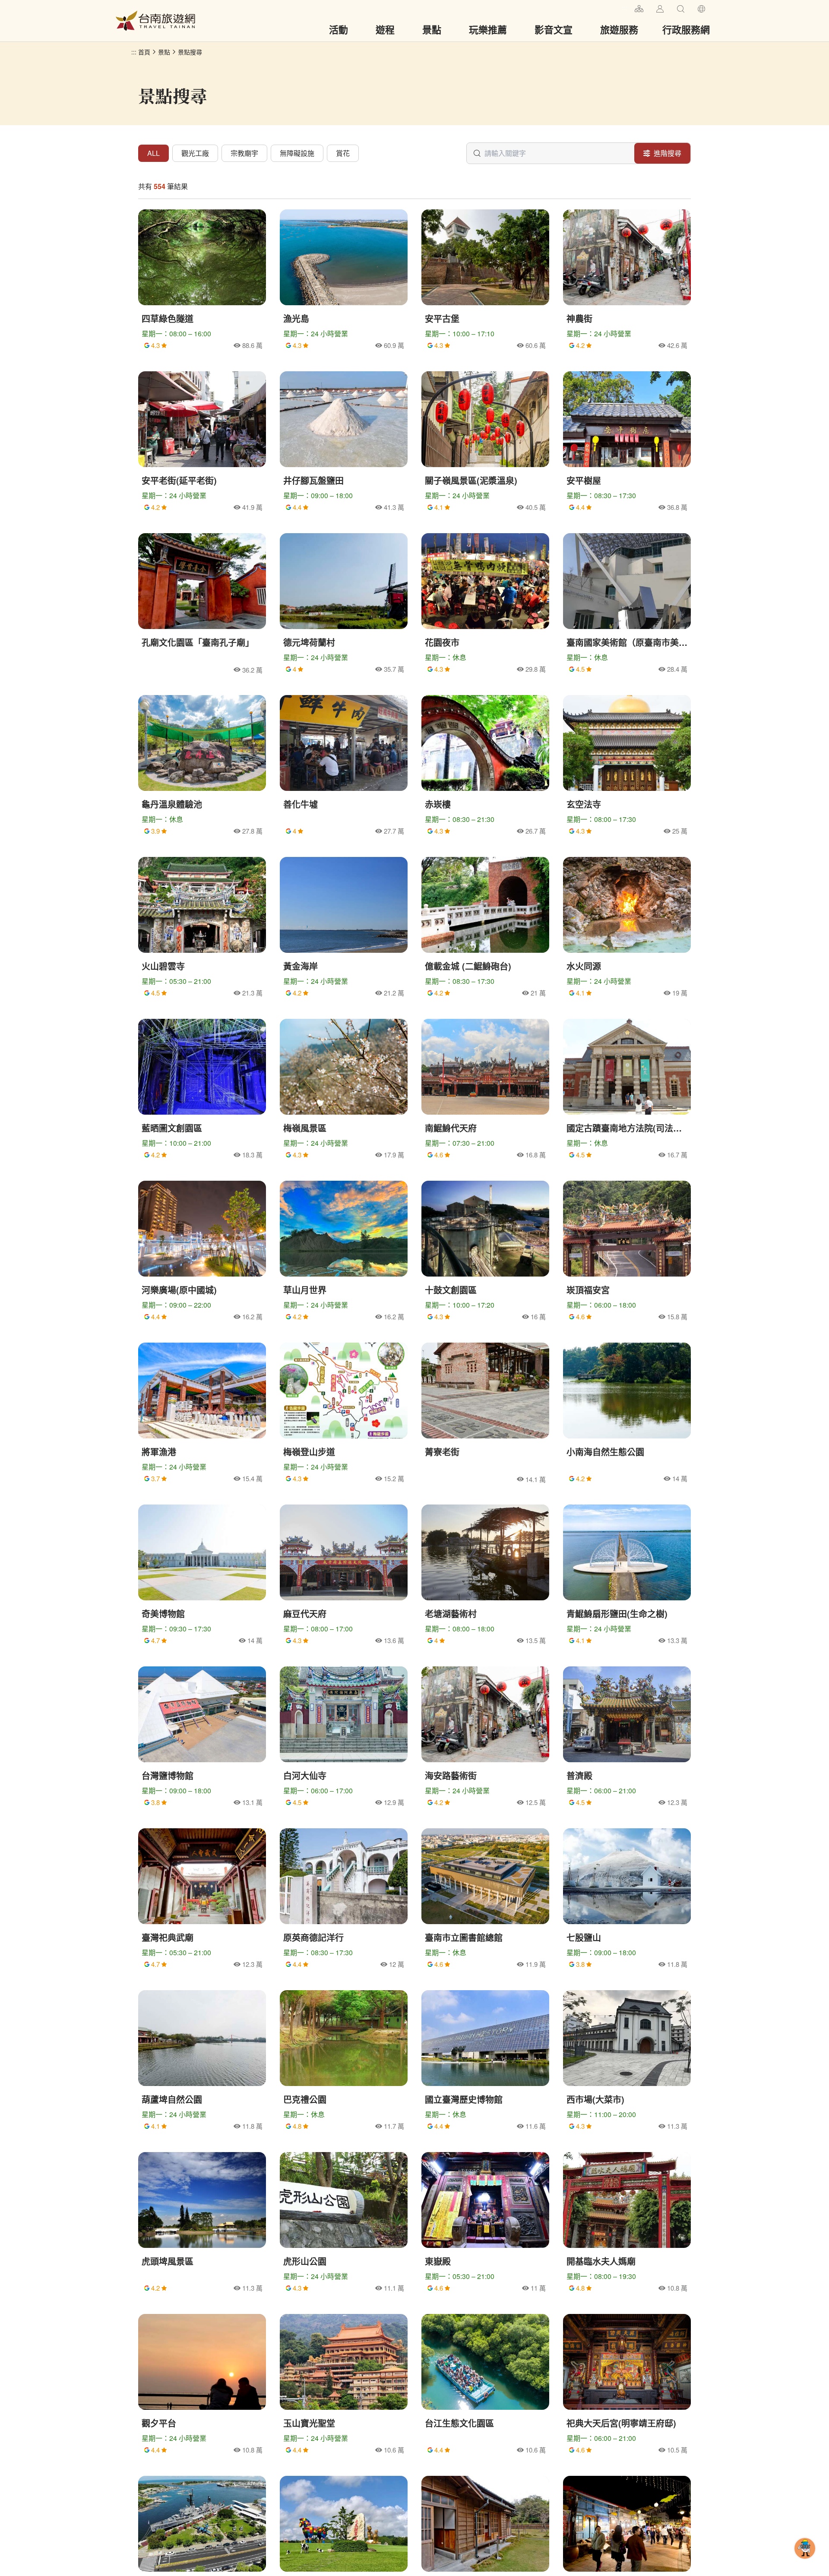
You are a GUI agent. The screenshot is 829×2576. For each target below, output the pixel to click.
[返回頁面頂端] (805, 2562)
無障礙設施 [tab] (297, 153)
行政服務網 (686, 29)
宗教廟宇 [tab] (244, 153)
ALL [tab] (153, 153)
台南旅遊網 (155, 21)
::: (624, 8)
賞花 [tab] (343, 153)
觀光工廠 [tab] (195, 153)
